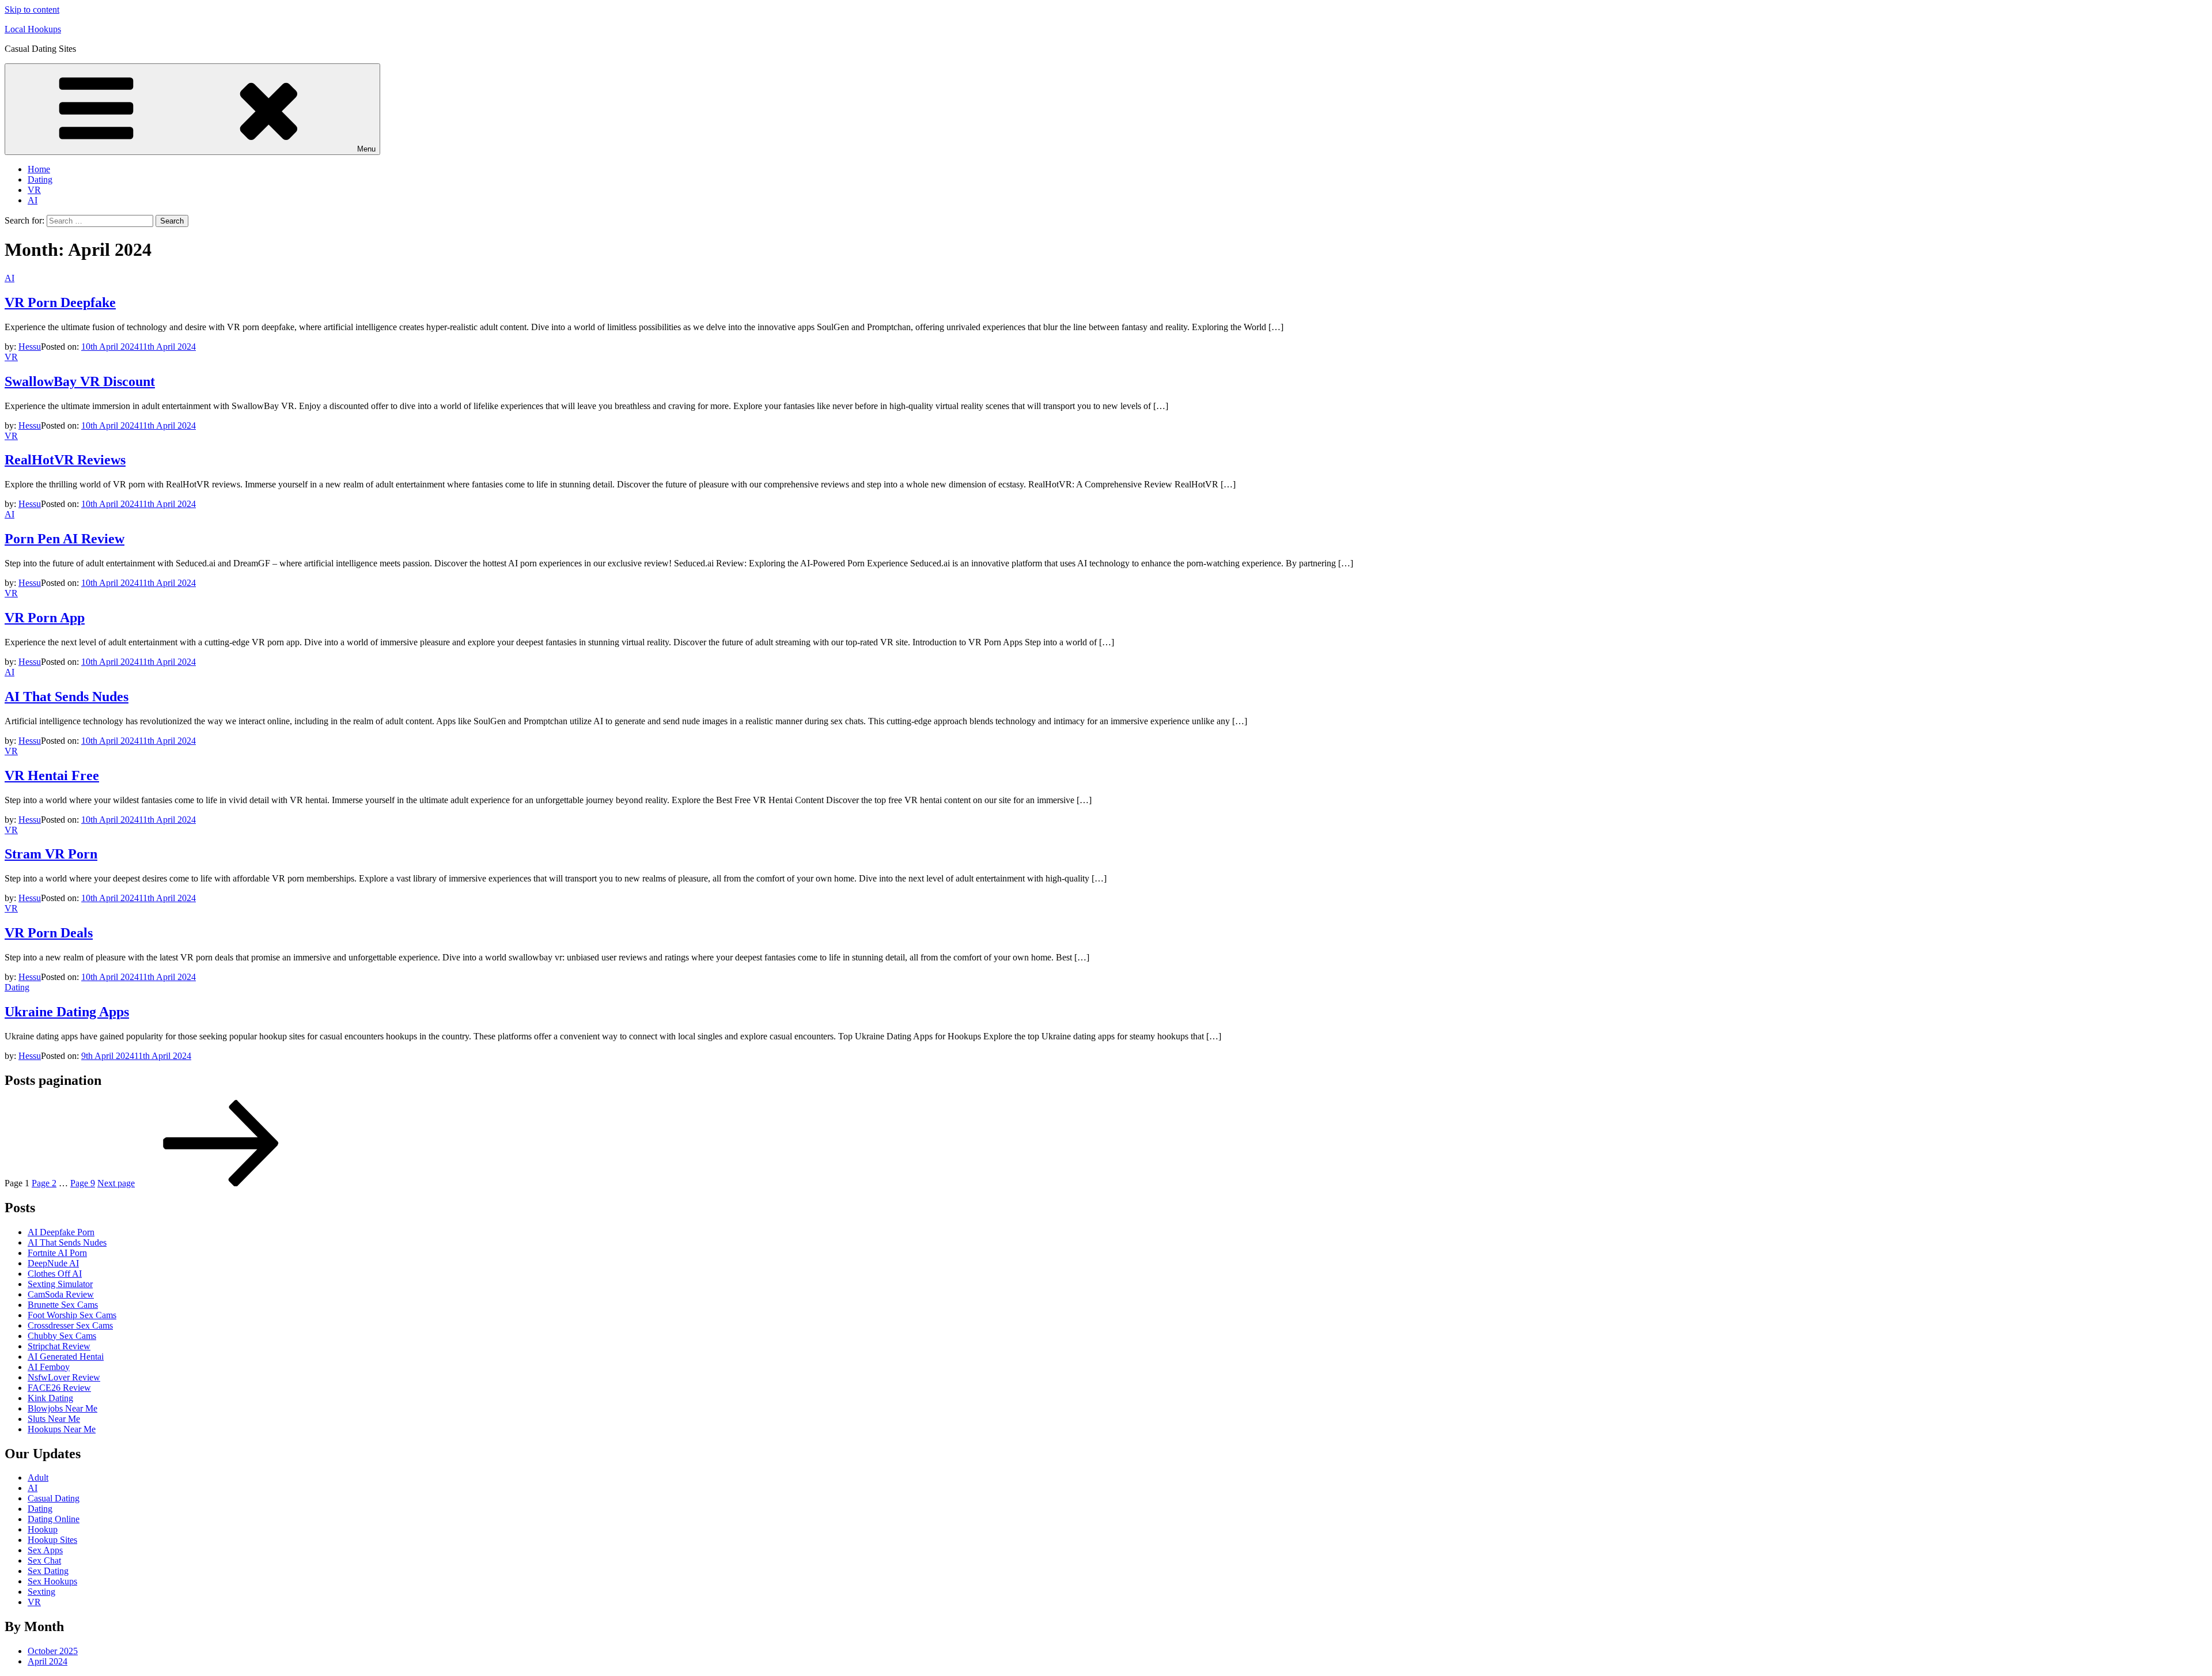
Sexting (41, 1592)
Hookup (43, 1529)
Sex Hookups (52, 1581)
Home (39, 169)
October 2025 (53, 1651)
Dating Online (54, 1519)
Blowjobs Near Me (63, 1408)
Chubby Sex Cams (62, 1336)
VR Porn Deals (49, 933)
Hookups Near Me (62, 1429)
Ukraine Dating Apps (67, 1012)
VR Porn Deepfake (60, 302)
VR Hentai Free (52, 775)
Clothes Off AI (55, 1274)
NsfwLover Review (64, 1377)
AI (33, 200)
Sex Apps (45, 1550)
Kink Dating (50, 1398)
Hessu (30, 347)
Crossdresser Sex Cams (70, 1325)
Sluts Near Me (54, 1419)
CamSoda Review (61, 1294)
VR (34, 190)
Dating (40, 179)
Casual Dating (54, 1498)
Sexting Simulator (60, 1284)
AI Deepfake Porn (61, 1232)
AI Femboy (49, 1367)
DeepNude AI (53, 1263)
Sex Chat (44, 1560)
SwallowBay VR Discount (80, 381)
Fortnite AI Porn (57, 1253)
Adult (38, 1478)
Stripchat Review (59, 1346)
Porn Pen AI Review (65, 539)
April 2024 (48, 1661)
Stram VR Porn (51, 854)
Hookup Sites (52, 1540)
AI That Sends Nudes (67, 697)
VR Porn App (45, 618)
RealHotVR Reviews (65, 460)
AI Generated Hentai (66, 1357)
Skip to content (32, 10)
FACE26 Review (59, 1388)
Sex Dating (48, 1571)
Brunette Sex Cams (63, 1305)
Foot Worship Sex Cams (72, 1315)
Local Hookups (33, 29)
